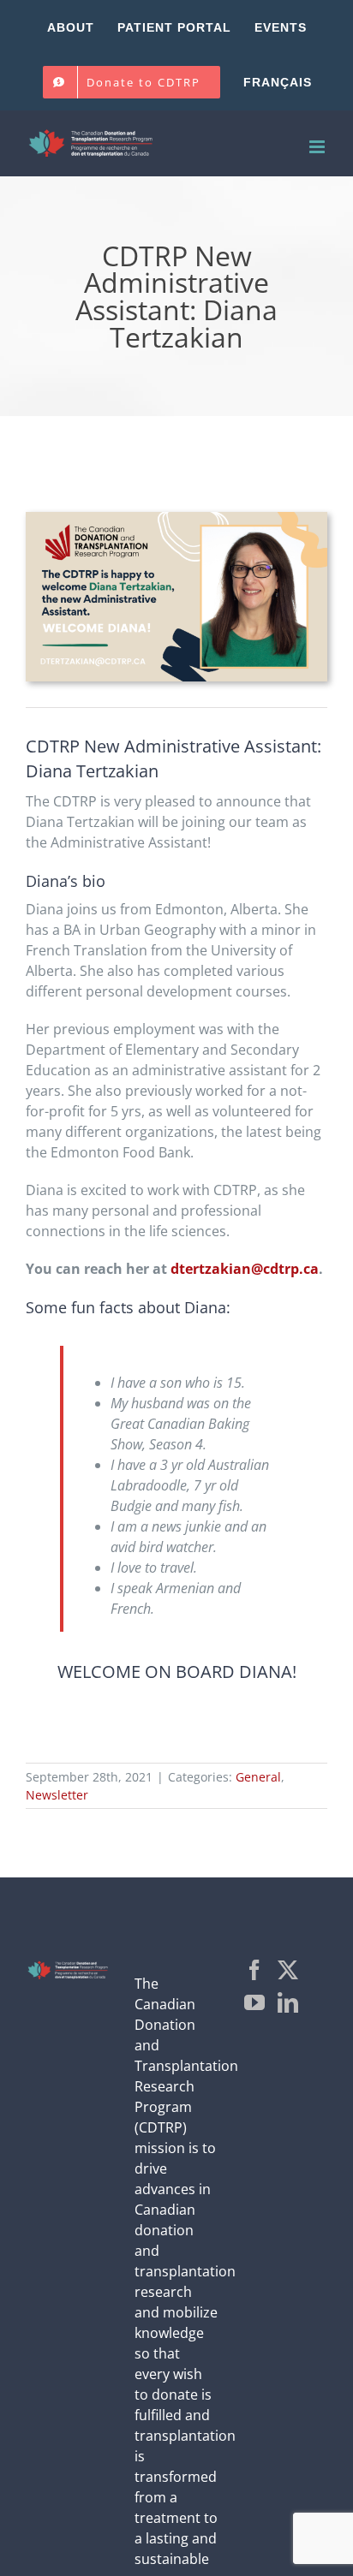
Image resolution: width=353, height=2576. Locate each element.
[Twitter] (288, 1970)
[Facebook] (254, 1970)
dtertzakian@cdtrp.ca (245, 1269)
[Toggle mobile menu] (318, 147)
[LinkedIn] (288, 2002)
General (258, 1777)
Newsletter (57, 1795)
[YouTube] (254, 2002)
